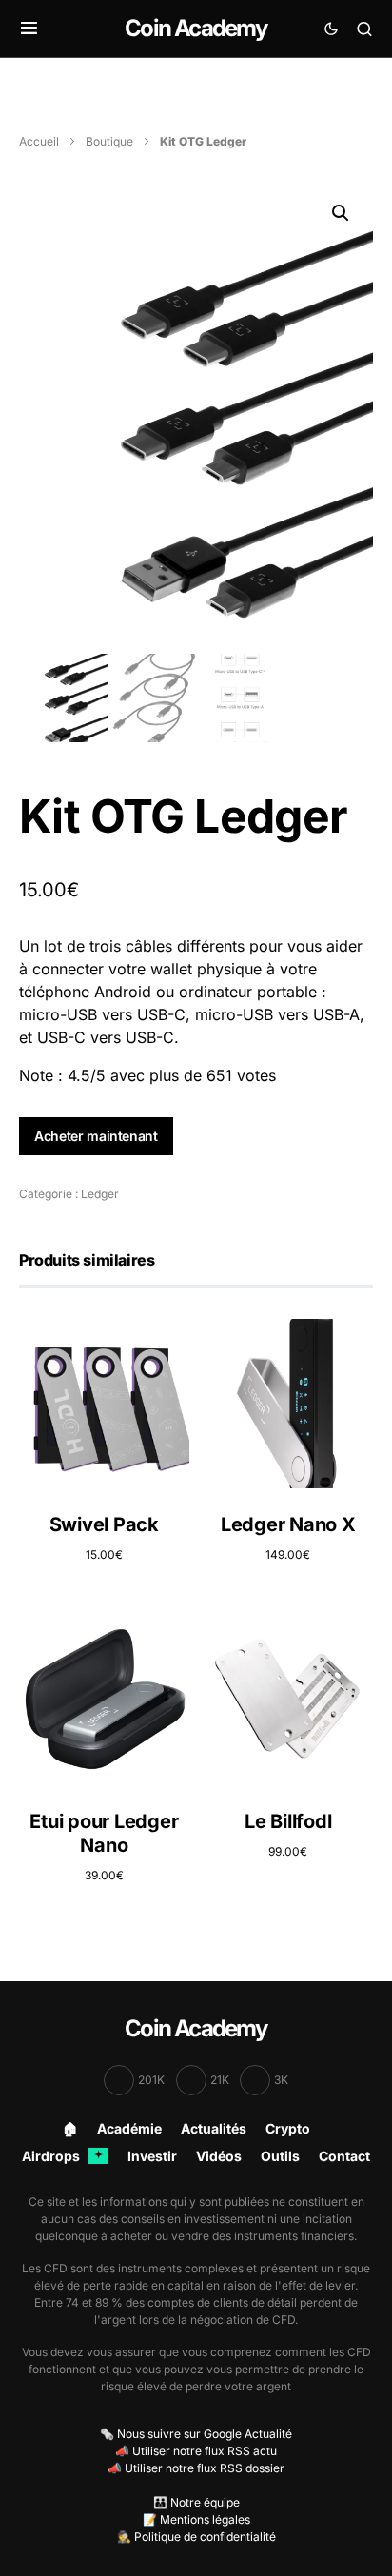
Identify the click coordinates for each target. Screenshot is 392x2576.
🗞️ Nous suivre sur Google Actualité (196, 2434)
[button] (29, 29)
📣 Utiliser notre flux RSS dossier (196, 2468)
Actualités (214, 2128)
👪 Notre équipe (196, 2502)
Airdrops (62, 2156)
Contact (344, 2156)
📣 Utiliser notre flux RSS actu (196, 2451)
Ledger (100, 1194)
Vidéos (219, 2156)
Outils (280, 2156)
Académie (129, 2128)
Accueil (39, 141)
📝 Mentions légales (196, 2519)
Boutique (109, 141)
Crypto (288, 2128)
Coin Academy (196, 28)
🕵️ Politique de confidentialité (196, 2537)
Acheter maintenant (96, 1136)
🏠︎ (70, 2128)
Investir (152, 2156)
